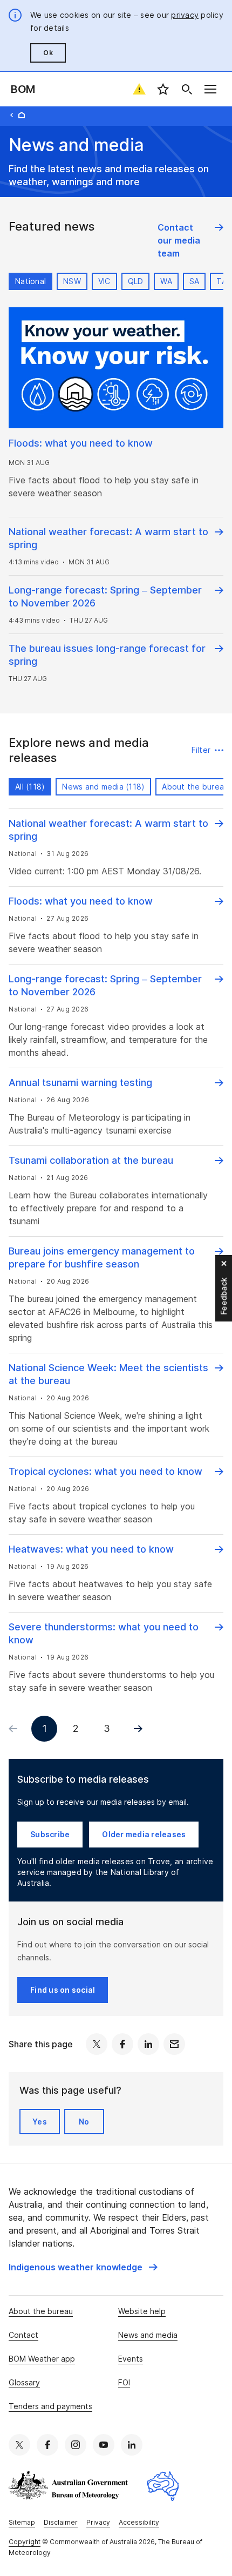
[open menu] (210, 89)
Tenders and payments (50, 2406)
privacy (185, 15)
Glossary (24, 2382)
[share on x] (97, 2044)
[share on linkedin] (148, 2044)
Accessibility (139, 2522)
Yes (40, 2122)
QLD (136, 281)
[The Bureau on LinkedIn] (132, 2445)
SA (195, 281)
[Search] (187, 89)
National (30, 281)
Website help (142, 2311)
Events (131, 2359)
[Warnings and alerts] (139, 89)
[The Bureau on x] (19, 2445)
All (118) (30, 787)
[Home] (22, 115)
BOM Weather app (42, 2359)
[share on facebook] (122, 2044)
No (84, 2122)
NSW (72, 281)
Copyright (25, 2542)
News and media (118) (103, 787)
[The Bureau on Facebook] (47, 2445)
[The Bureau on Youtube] (104, 2445)
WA (166, 281)
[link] (190, 240)
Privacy (98, 2522)
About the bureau (41, 2311)
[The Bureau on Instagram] (76, 2445)
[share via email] (174, 2044)
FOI (124, 2382)
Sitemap (22, 2522)
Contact (23, 2335)
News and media (148, 2335)
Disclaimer (61, 2522)
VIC (104, 281)
